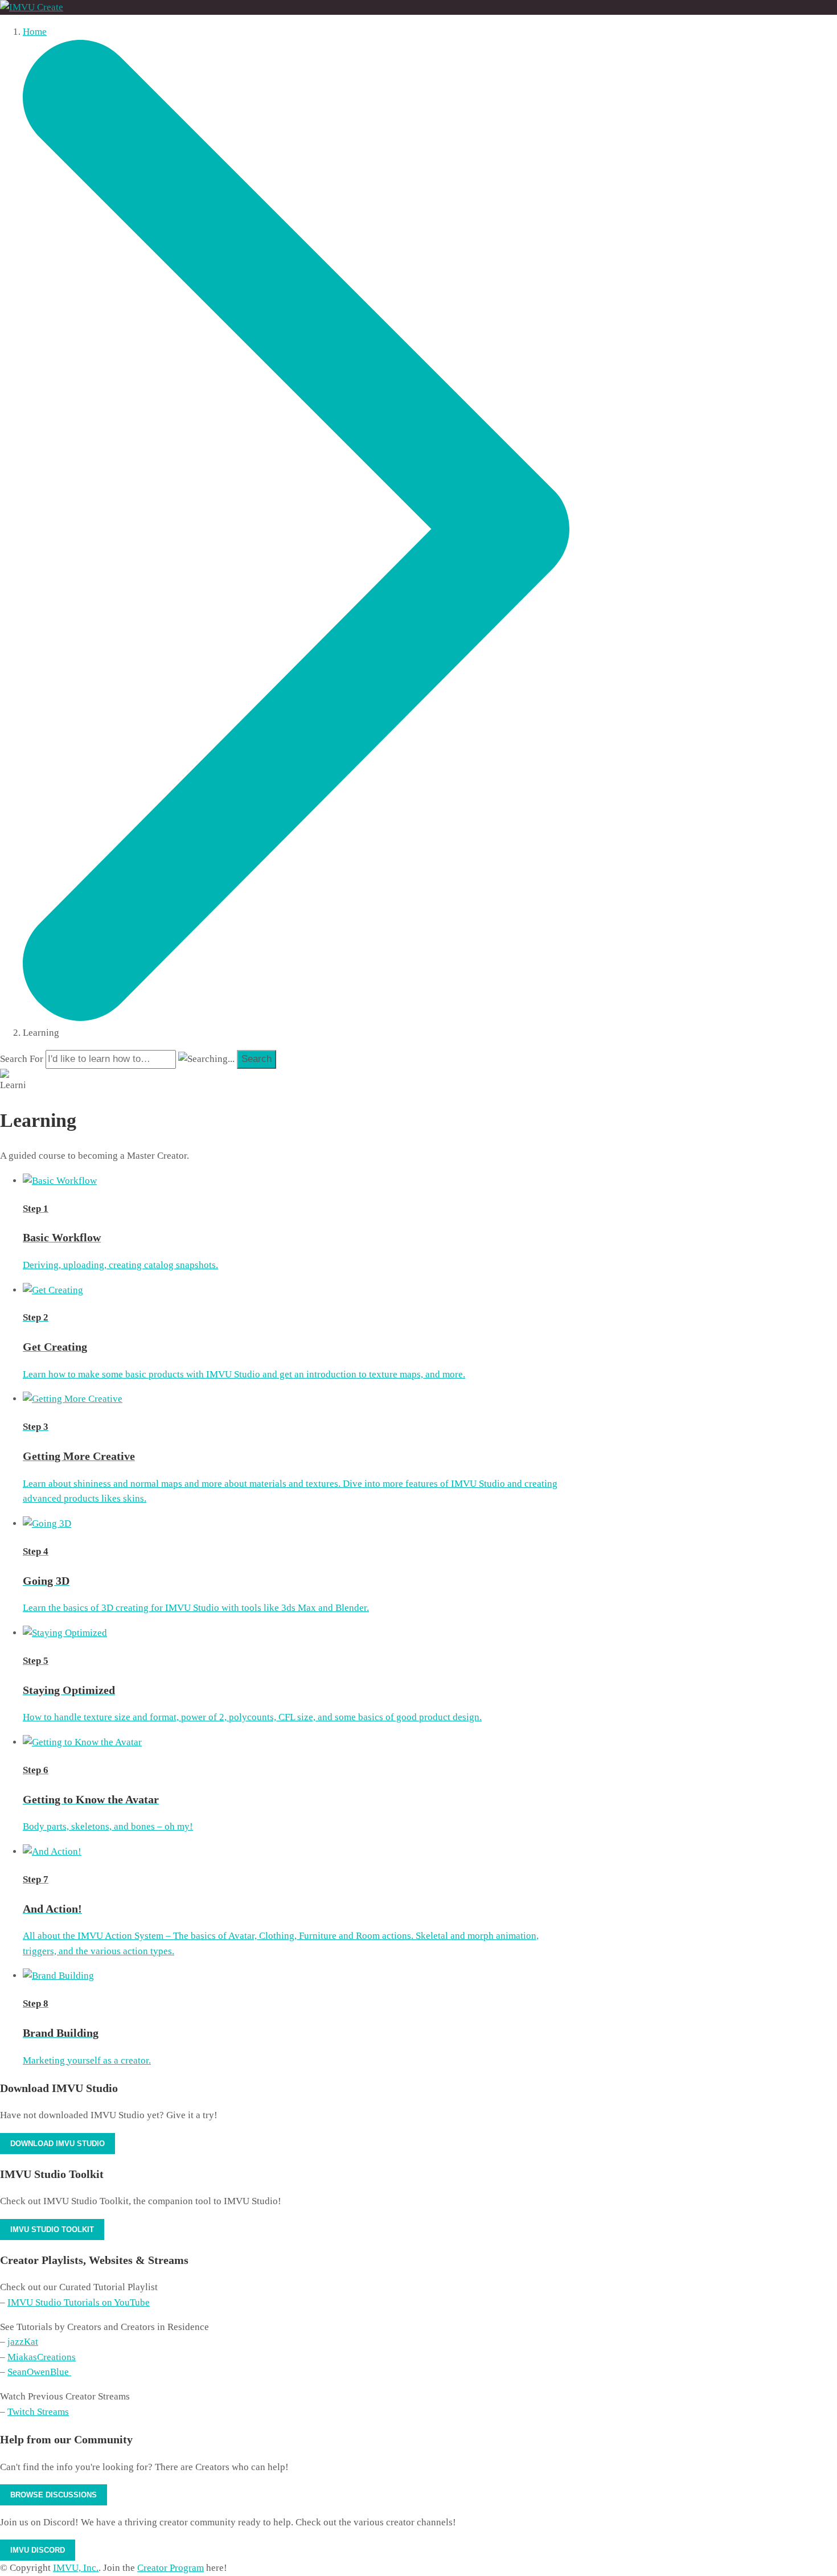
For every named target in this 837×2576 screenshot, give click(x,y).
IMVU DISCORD (38, 2550)
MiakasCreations (42, 2357)
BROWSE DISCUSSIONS (54, 2495)
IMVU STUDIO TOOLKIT (52, 2230)
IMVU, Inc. (76, 2568)
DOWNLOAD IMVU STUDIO (58, 2144)
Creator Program (171, 2568)
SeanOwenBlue (39, 2372)
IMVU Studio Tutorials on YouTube (79, 2302)
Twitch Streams (38, 2412)
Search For (22, 1059)
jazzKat (23, 2342)
